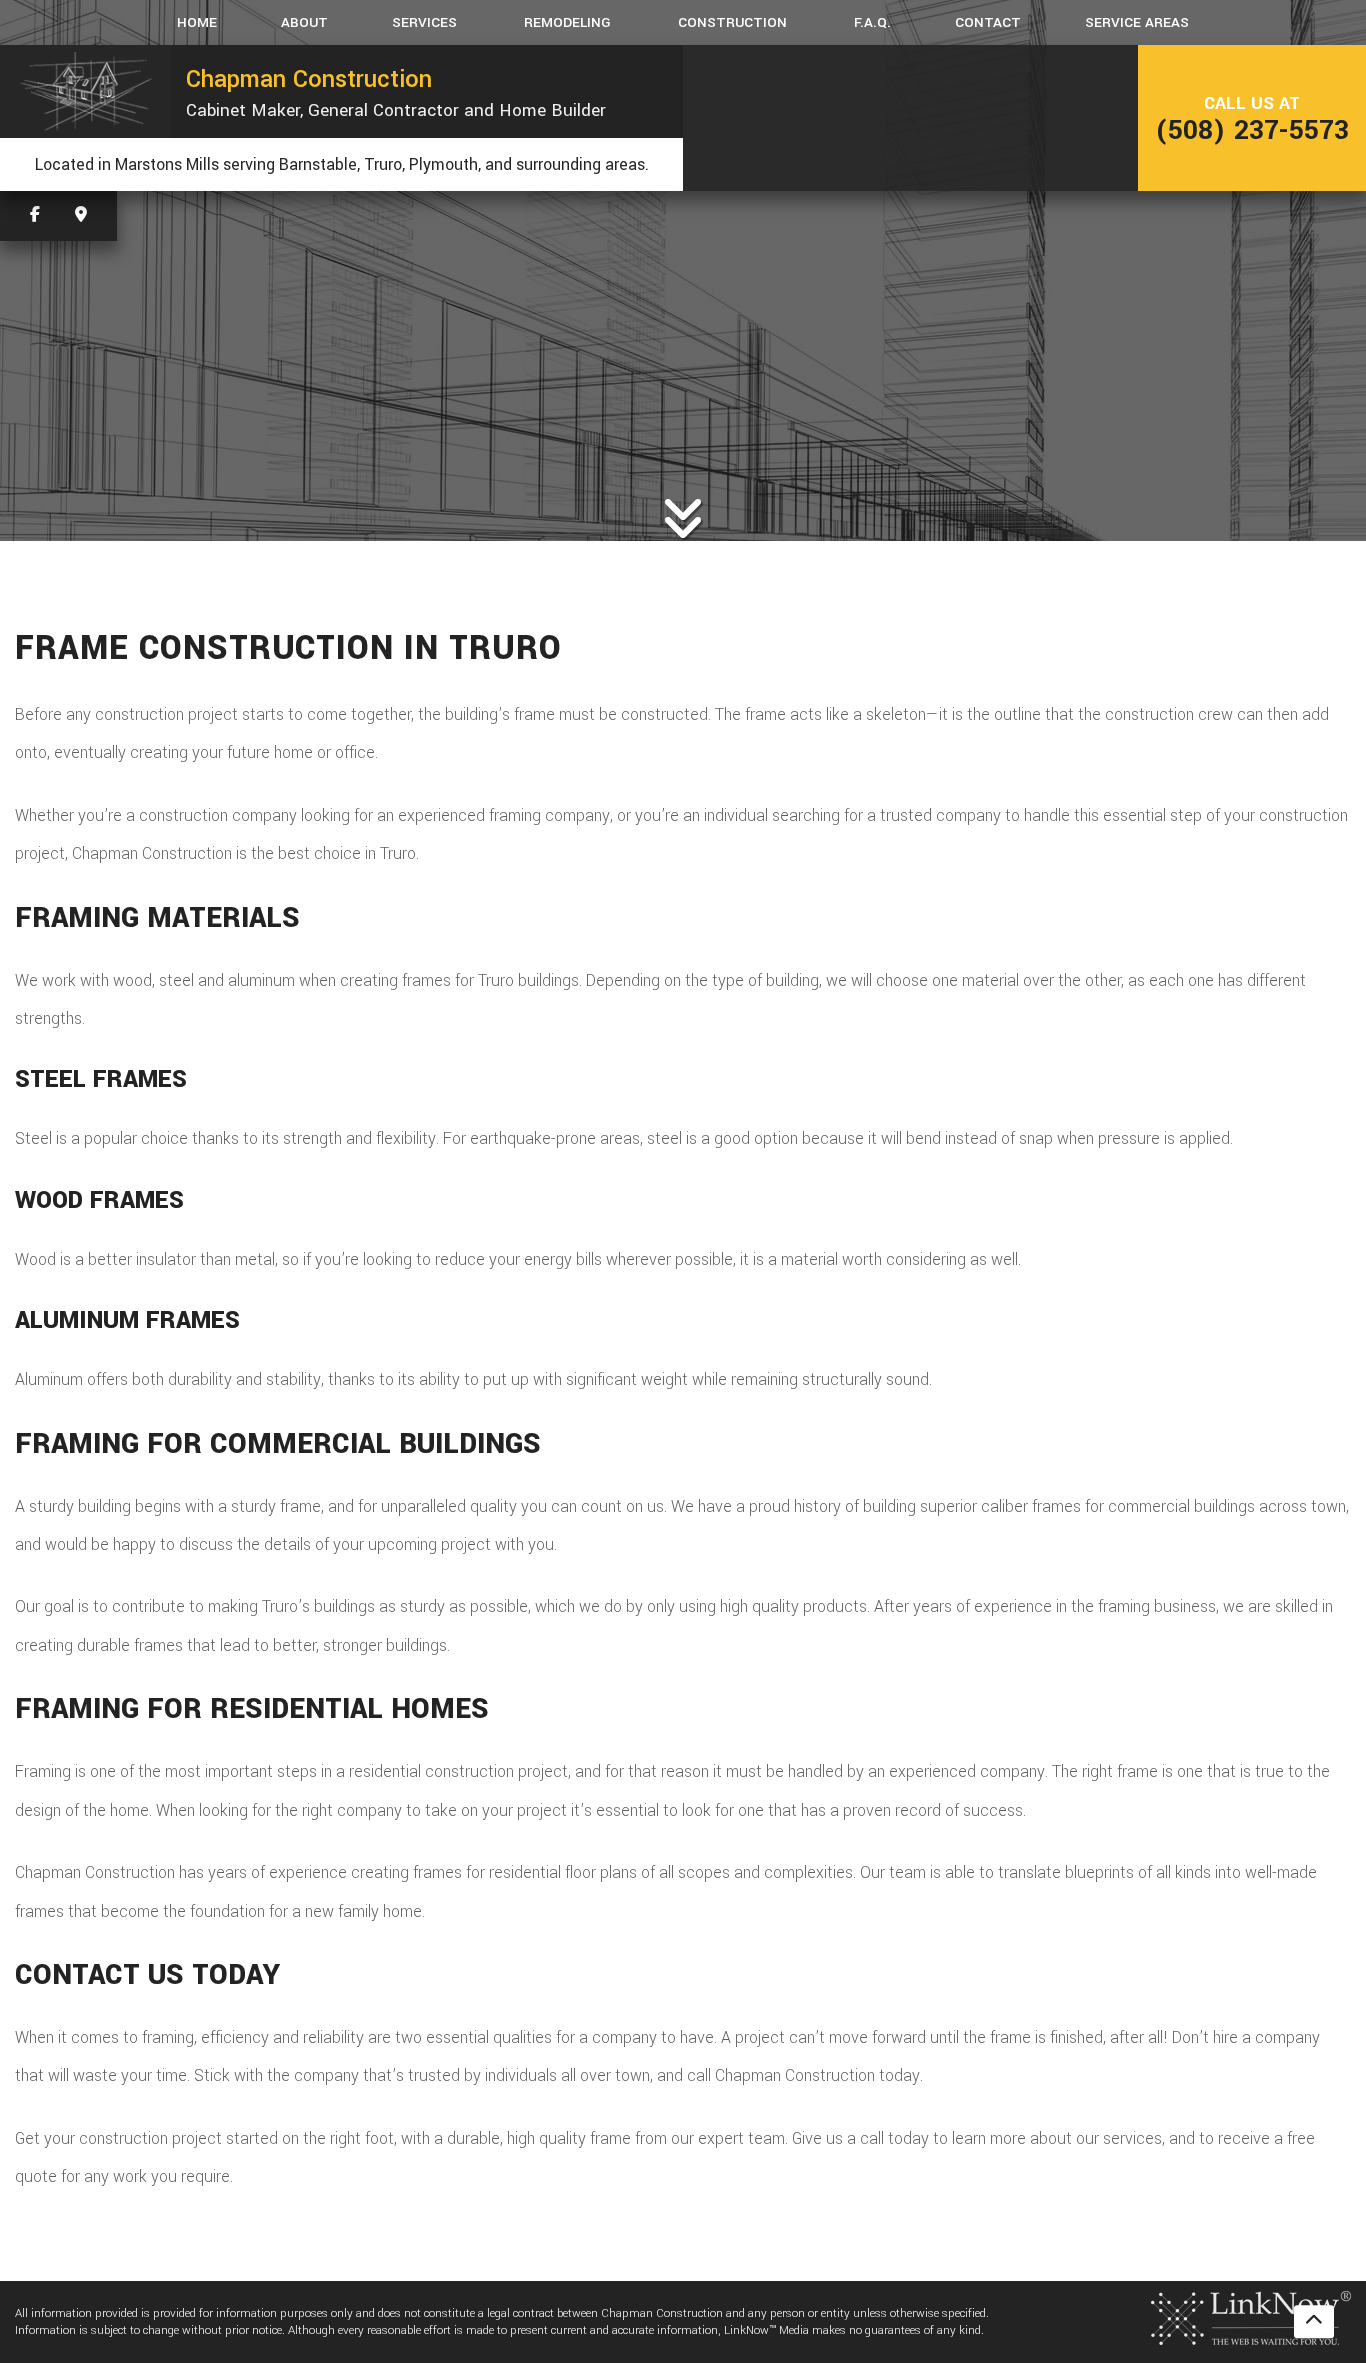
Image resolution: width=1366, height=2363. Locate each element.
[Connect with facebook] (35, 215)
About (304, 22)
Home (197, 22)
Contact (988, 22)
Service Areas (1137, 22)
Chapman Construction (309, 79)
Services (424, 22)
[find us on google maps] (81, 215)
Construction (732, 22)
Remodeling (567, 22)
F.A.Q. (872, 22)
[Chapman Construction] (85, 91)
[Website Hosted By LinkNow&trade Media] (1251, 2316)
